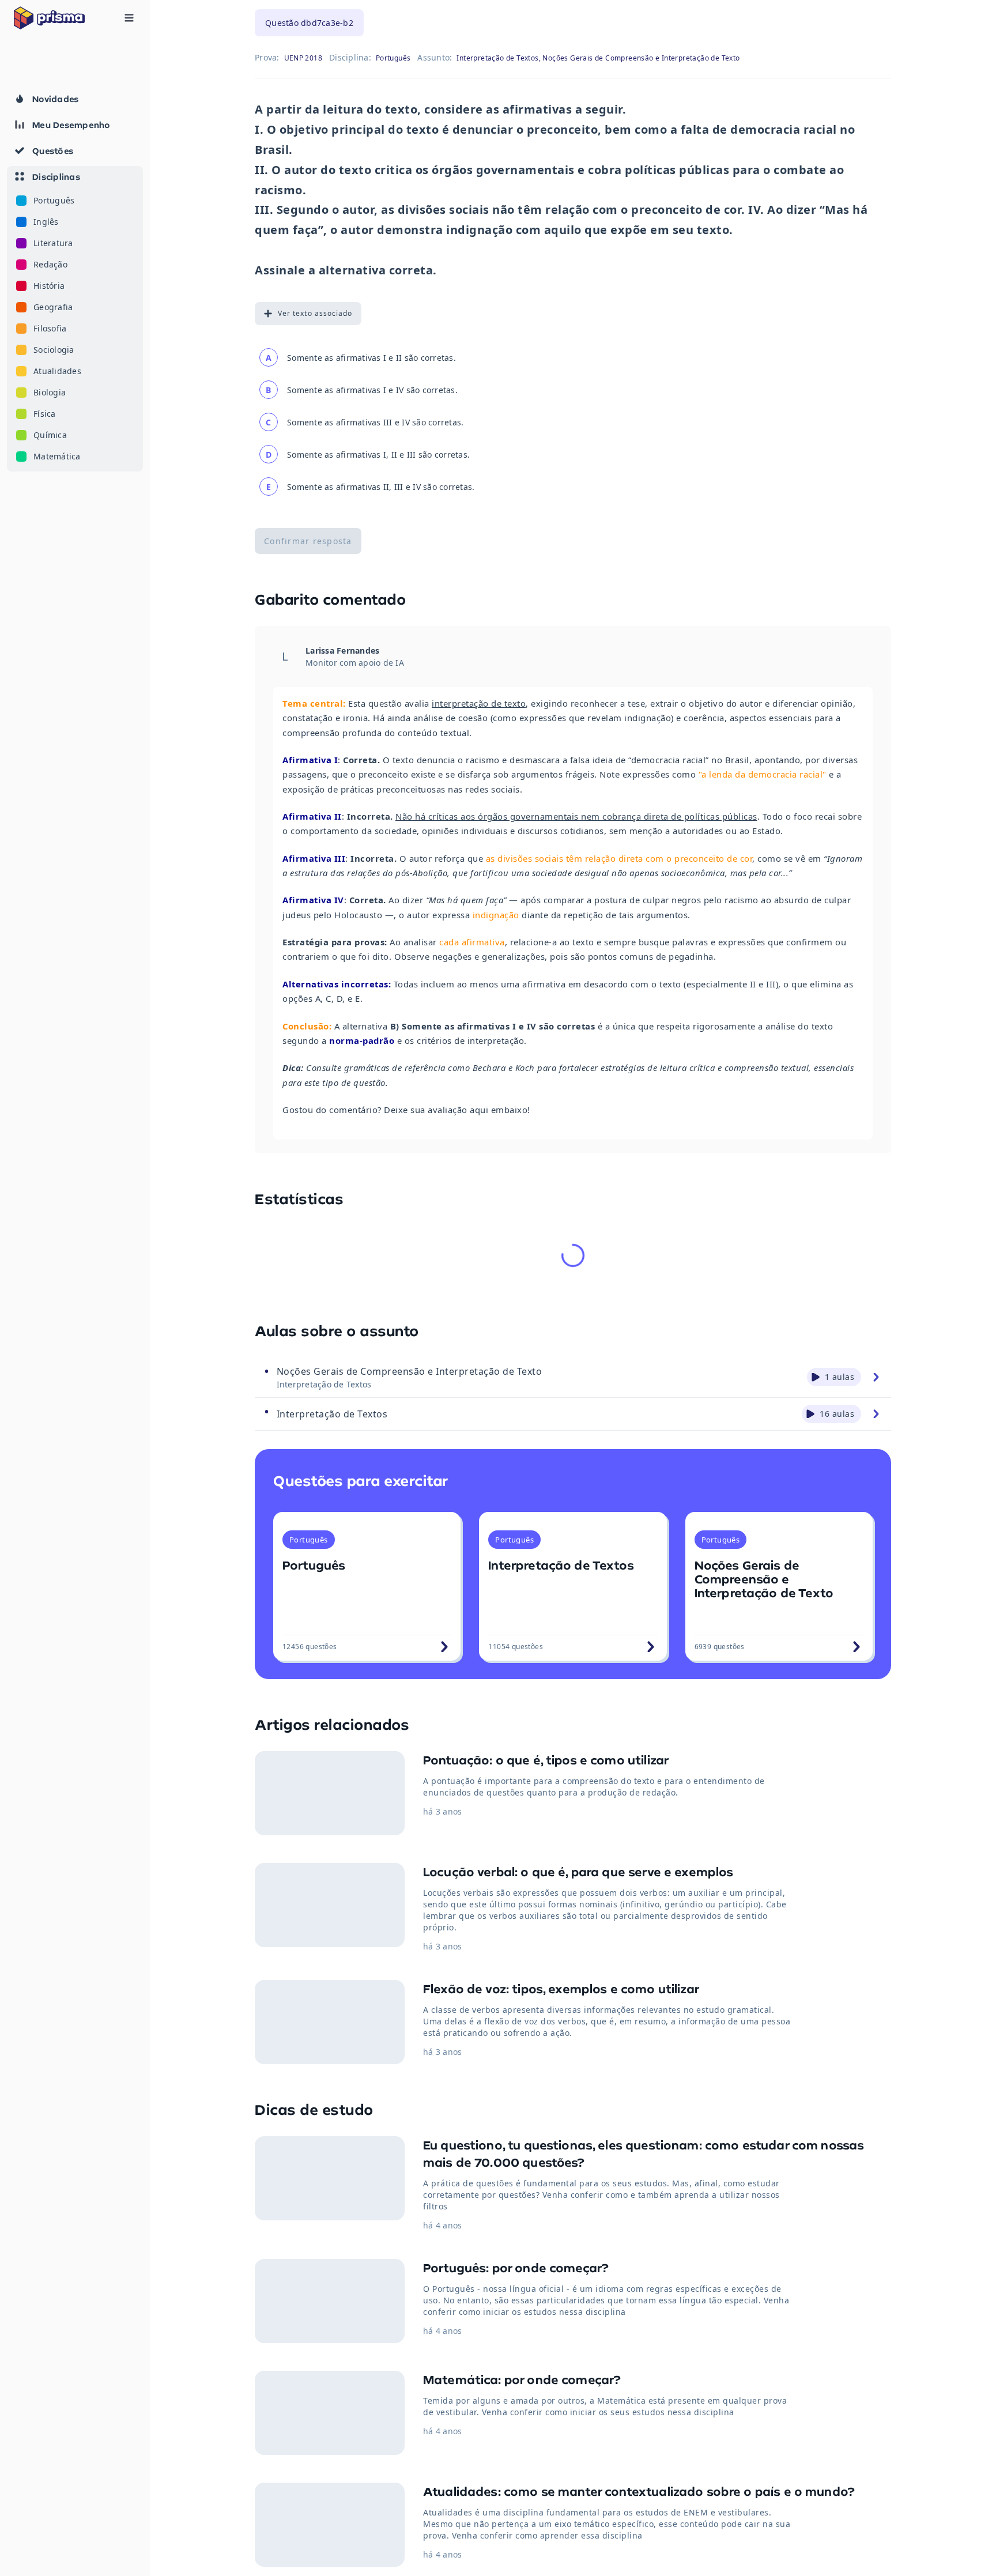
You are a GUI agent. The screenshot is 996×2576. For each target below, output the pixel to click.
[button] (75, 319)
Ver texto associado (315, 313)
